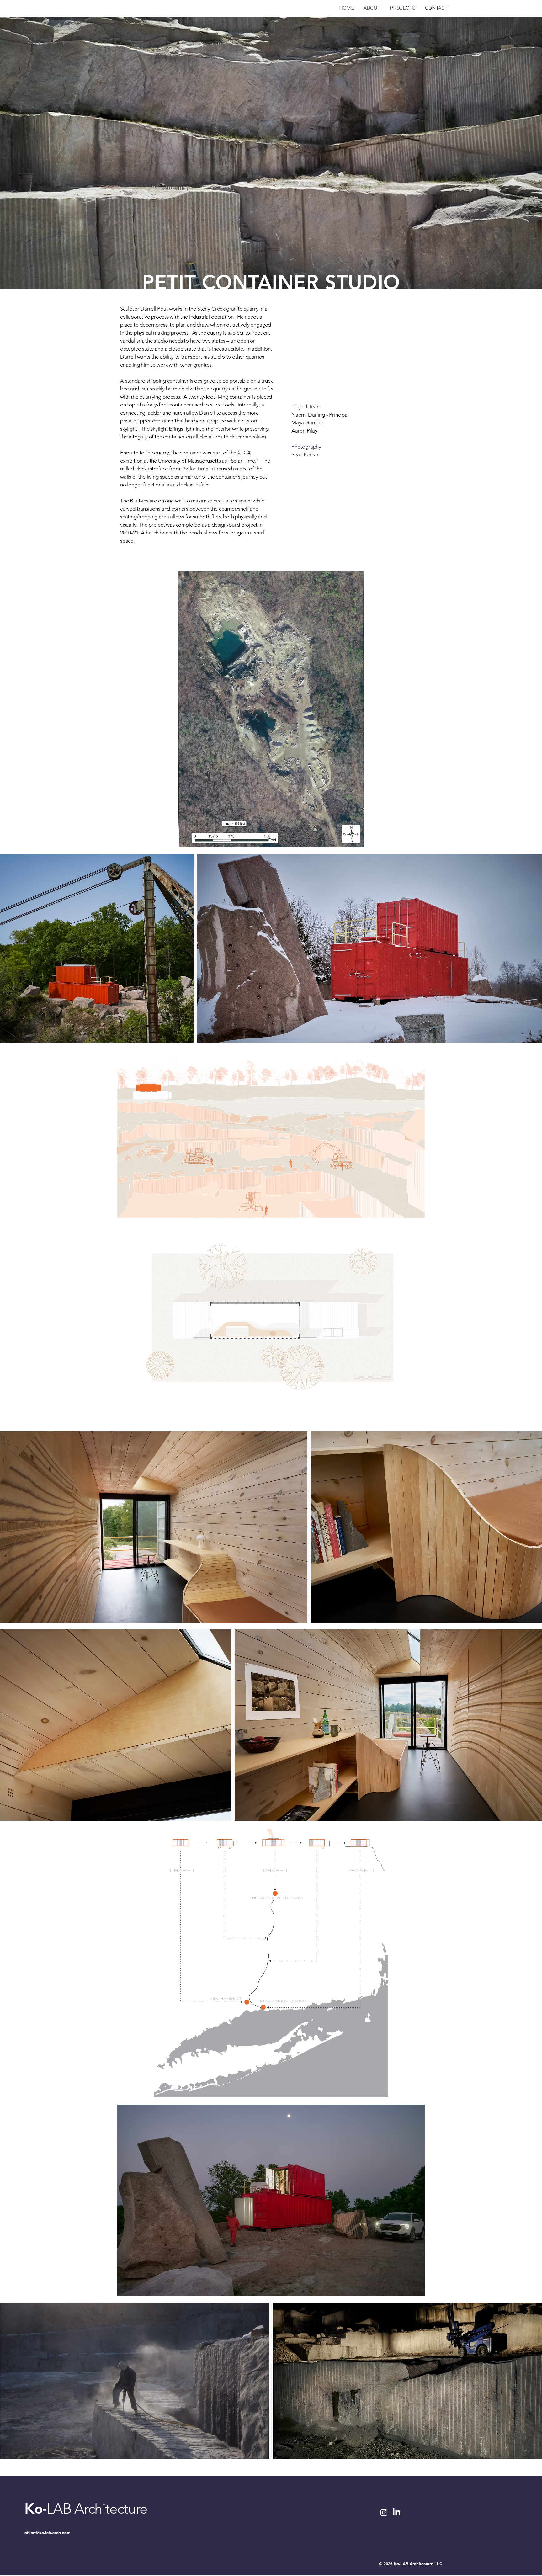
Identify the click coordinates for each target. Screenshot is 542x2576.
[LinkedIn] (396, 2512)
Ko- (35, 2509)
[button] (271, 1325)
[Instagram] (384, 2512)
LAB (59, 2509)
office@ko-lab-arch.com (48, 2533)
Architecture (111, 2509)
